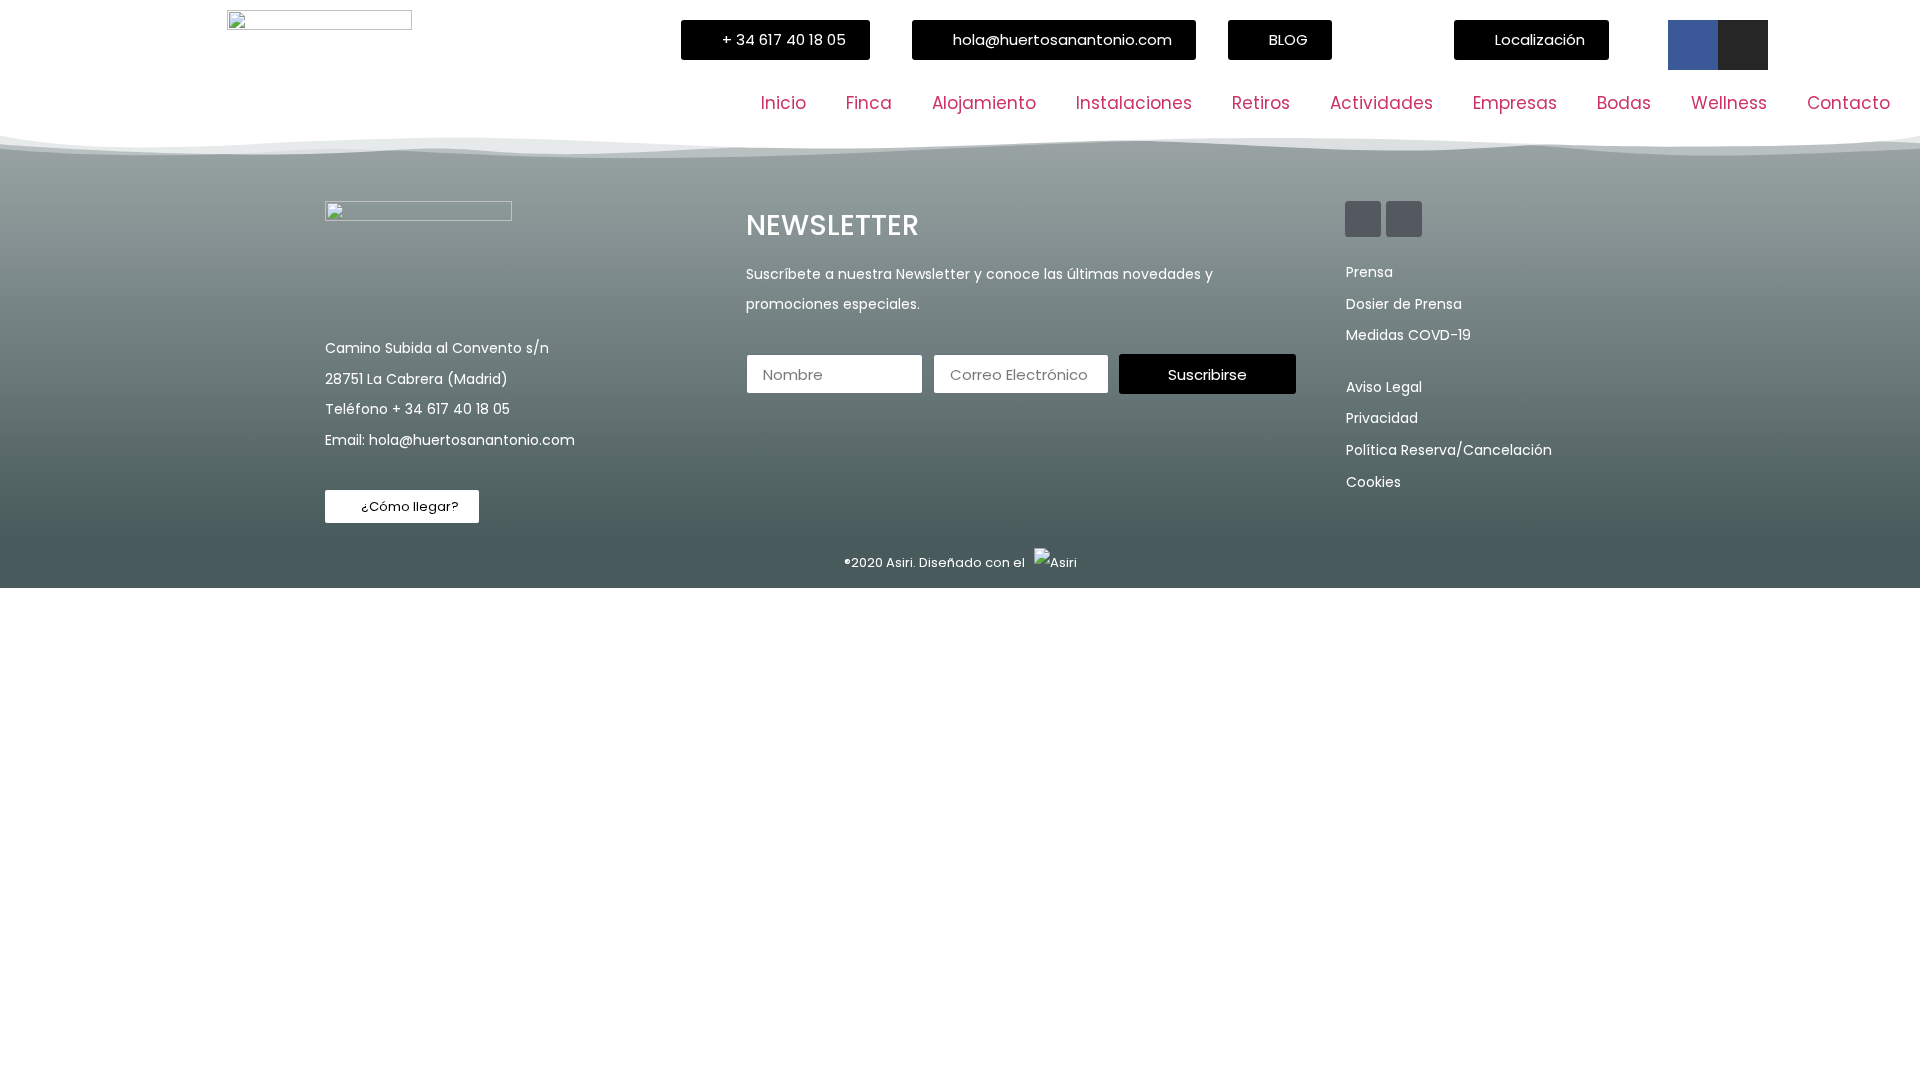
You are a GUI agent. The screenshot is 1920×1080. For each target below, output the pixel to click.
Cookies (1373, 482)
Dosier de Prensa (1404, 304)
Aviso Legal (1384, 387)
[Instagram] (1743, 45)
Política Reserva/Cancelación (1449, 450)
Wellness (1729, 103)
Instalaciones (1134, 103)
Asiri (899, 562)
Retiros (1261, 103)
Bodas (1624, 103)
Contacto (1848, 103)
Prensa (1369, 272)
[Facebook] (1693, 45)
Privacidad (1382, 418)
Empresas (1515, 103)
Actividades (1381, 103)
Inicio (783, 103)
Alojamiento (984, 103)
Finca (869, 103)
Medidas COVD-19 (1408, 335)
